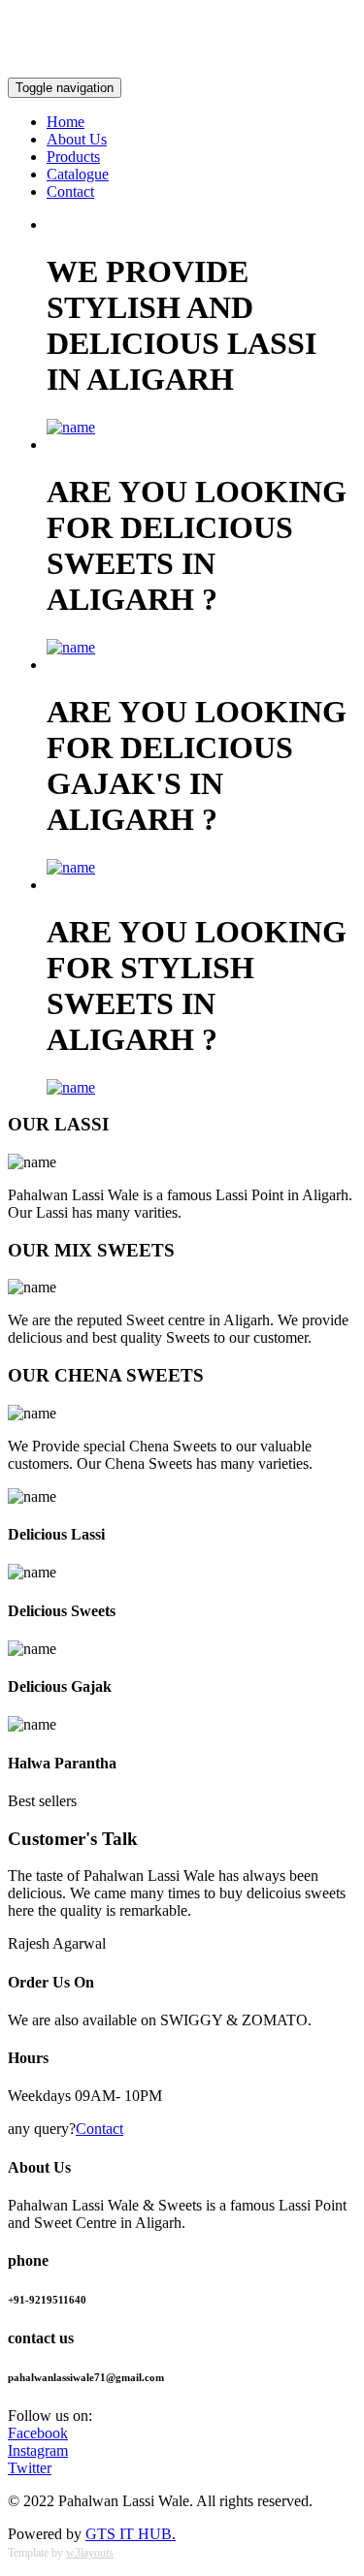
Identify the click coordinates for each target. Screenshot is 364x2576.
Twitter (30, 2468)
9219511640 (46, 20)
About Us (77, 139)
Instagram (38, 2450)
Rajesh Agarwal (57, 1943)
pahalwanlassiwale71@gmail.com (252, 53)
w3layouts (90, 2553)
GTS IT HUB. (131, 2534)
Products (73, 157)
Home (66, 122)
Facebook (38, 2433)
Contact (70, 191)
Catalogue (78, 174)
